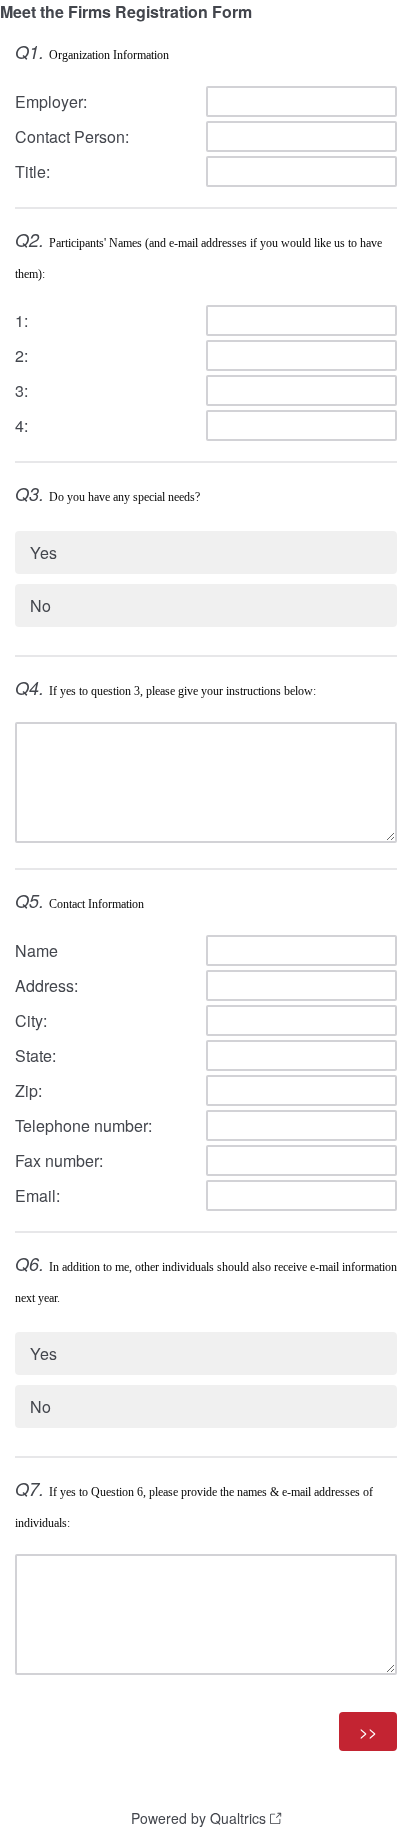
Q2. (29, 239)
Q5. (29, 900)
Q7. (29, 1488)
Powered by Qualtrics (198, 1818)
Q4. (29, 687)
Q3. (29, 493)
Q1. (29, 51)
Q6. (29, 1263)
